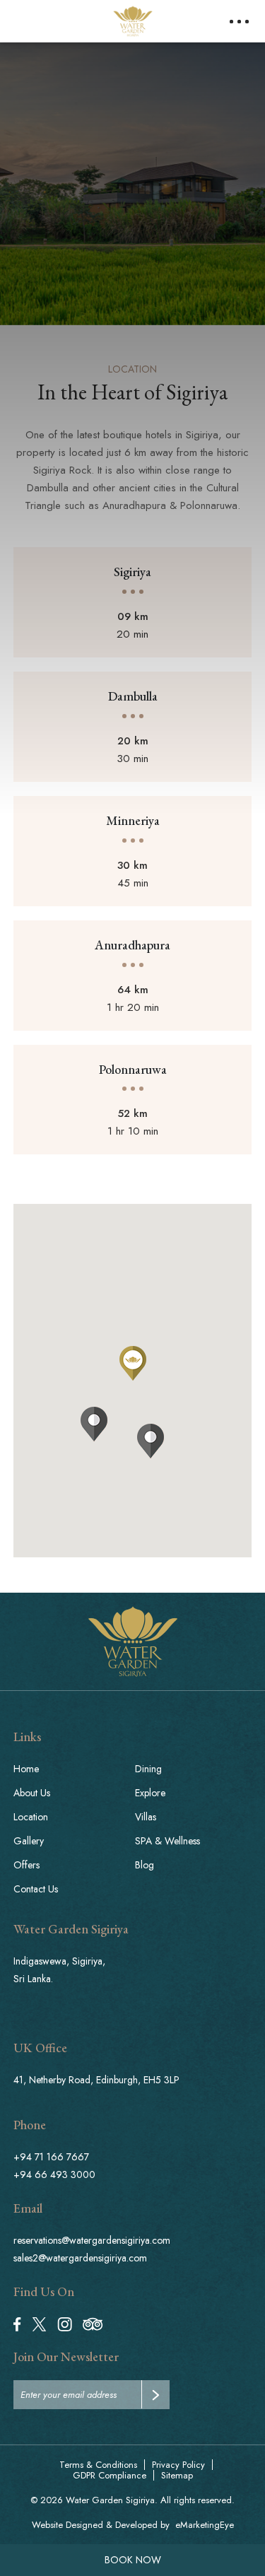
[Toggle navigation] (239, 22)
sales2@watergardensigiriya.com (80, 2258)
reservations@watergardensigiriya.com (92, 2240)
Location (31, 1817)
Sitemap (177, 2475)
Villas (146, 1817)
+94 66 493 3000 (54, 2174)
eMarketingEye (205, 2525)
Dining (148, 1769)
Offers (26, 1865)
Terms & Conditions (98, 2465)
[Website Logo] (133, 21)
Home (26, 1769)
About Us (32, 1793)
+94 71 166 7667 (51, 2157)
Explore (150, 1793)
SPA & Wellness (167, 1841)
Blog (145, 1865)
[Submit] (155, 2394)
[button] (151, 1441)
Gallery (29, 1841)
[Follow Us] (17, 2323)
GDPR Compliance (110, 2475)
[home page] (133, 1641)
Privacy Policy (178, 2465)
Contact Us (36, 1889)
